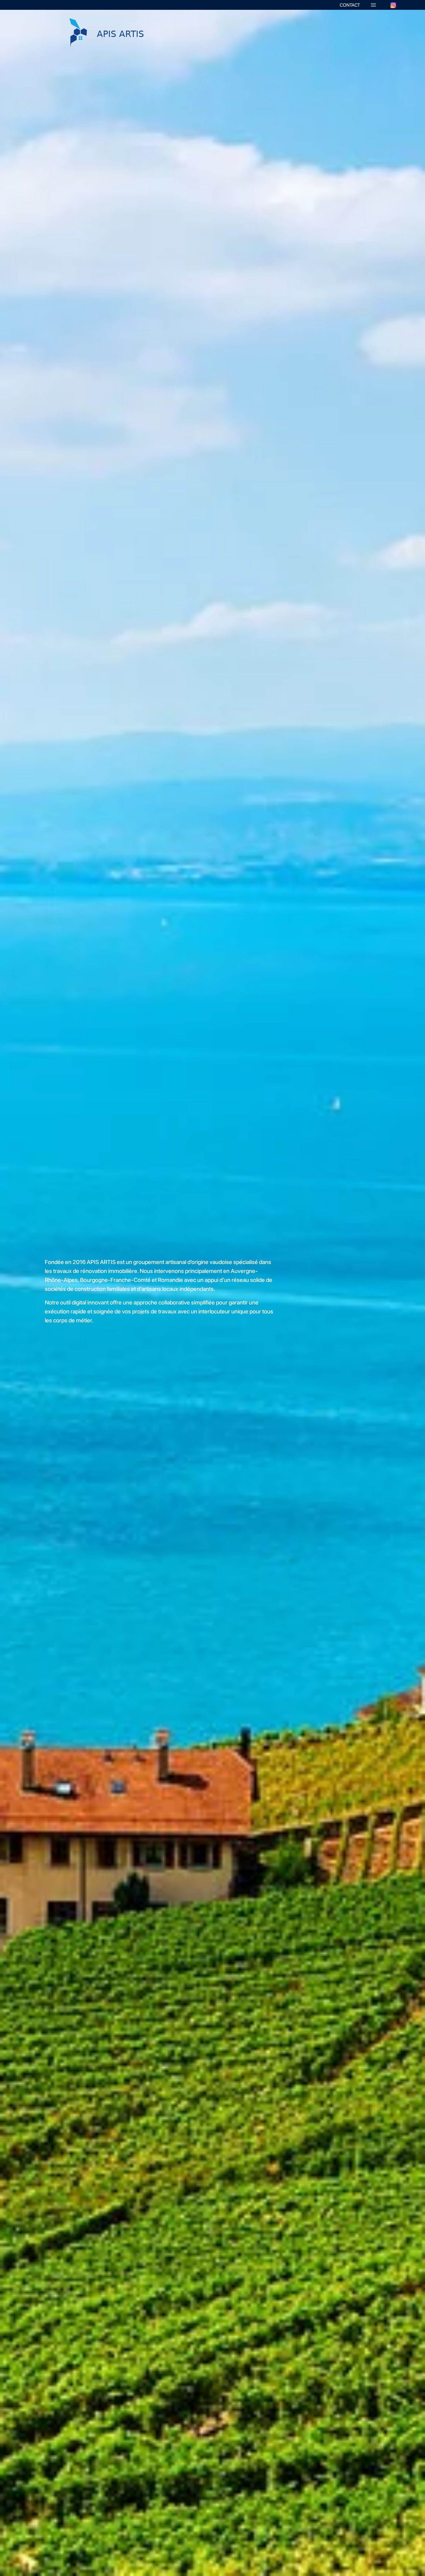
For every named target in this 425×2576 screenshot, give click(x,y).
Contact (350, 5)
